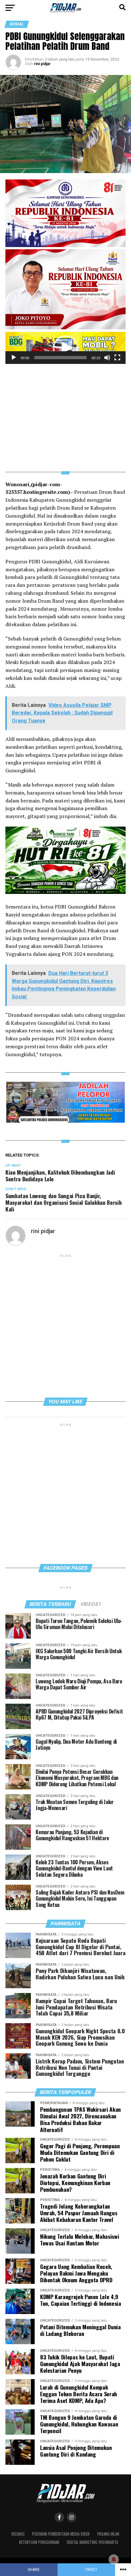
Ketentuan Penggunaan (39, 2542)
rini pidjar (42, 64)
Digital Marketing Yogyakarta (92, 2542)
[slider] (60, 358)
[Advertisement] (65, 414)
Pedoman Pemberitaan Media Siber (61, 2534)
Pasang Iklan (108, 2534)
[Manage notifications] (114, 2559)
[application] (65, 348)
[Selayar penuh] (117, 358)
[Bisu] (107, 358)
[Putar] (14, 358)
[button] (65, 348)
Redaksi (18, 2534)
